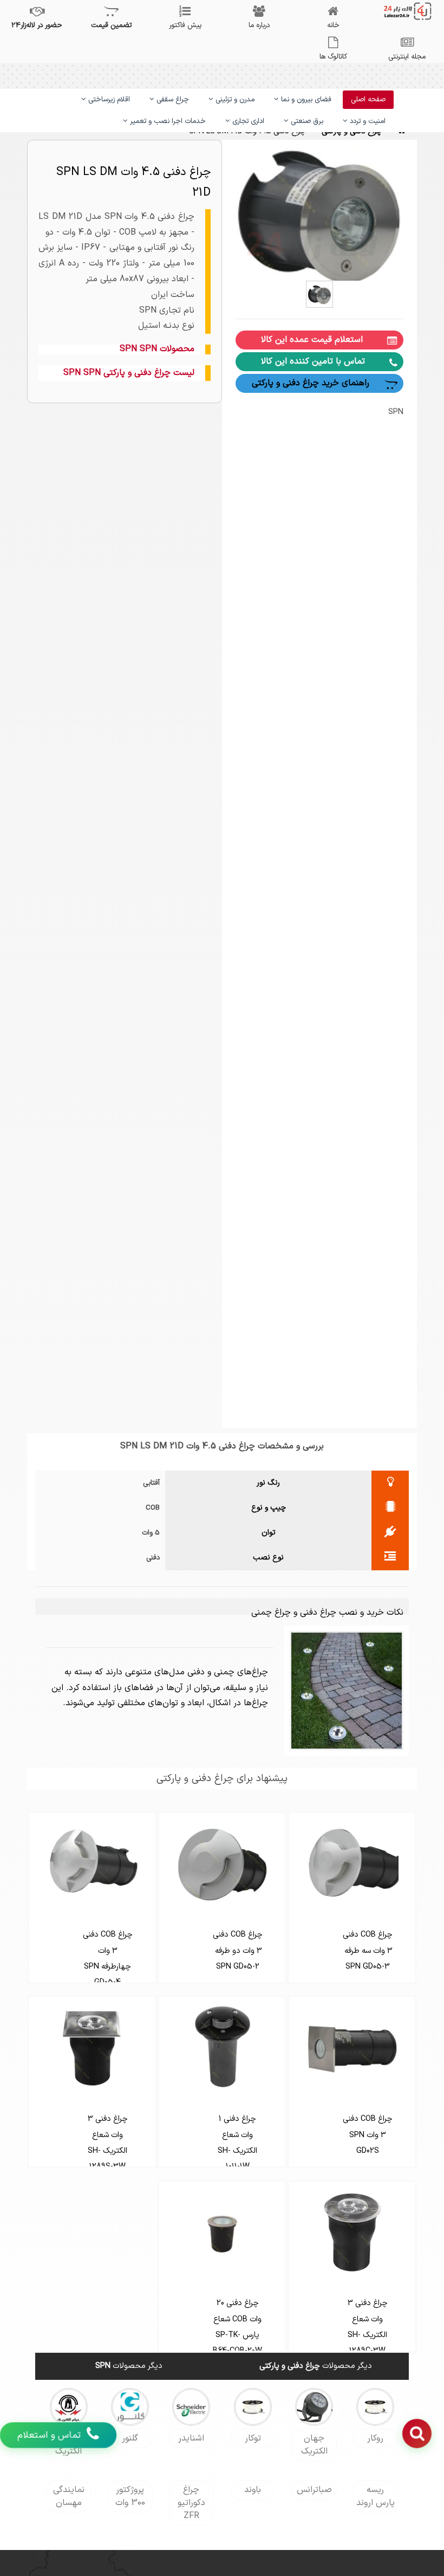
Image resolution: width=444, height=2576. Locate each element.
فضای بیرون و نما (305, 100)
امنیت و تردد (367, 121)
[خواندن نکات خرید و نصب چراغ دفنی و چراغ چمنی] (347, 1690)
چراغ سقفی (172, 100)
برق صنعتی (306, 121)
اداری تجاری (247, 121)
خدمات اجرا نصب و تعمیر (167, 121)
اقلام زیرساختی (108, 100)
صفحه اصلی (368, 100)
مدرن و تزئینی (234, 100)
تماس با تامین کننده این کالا (313, 361)
